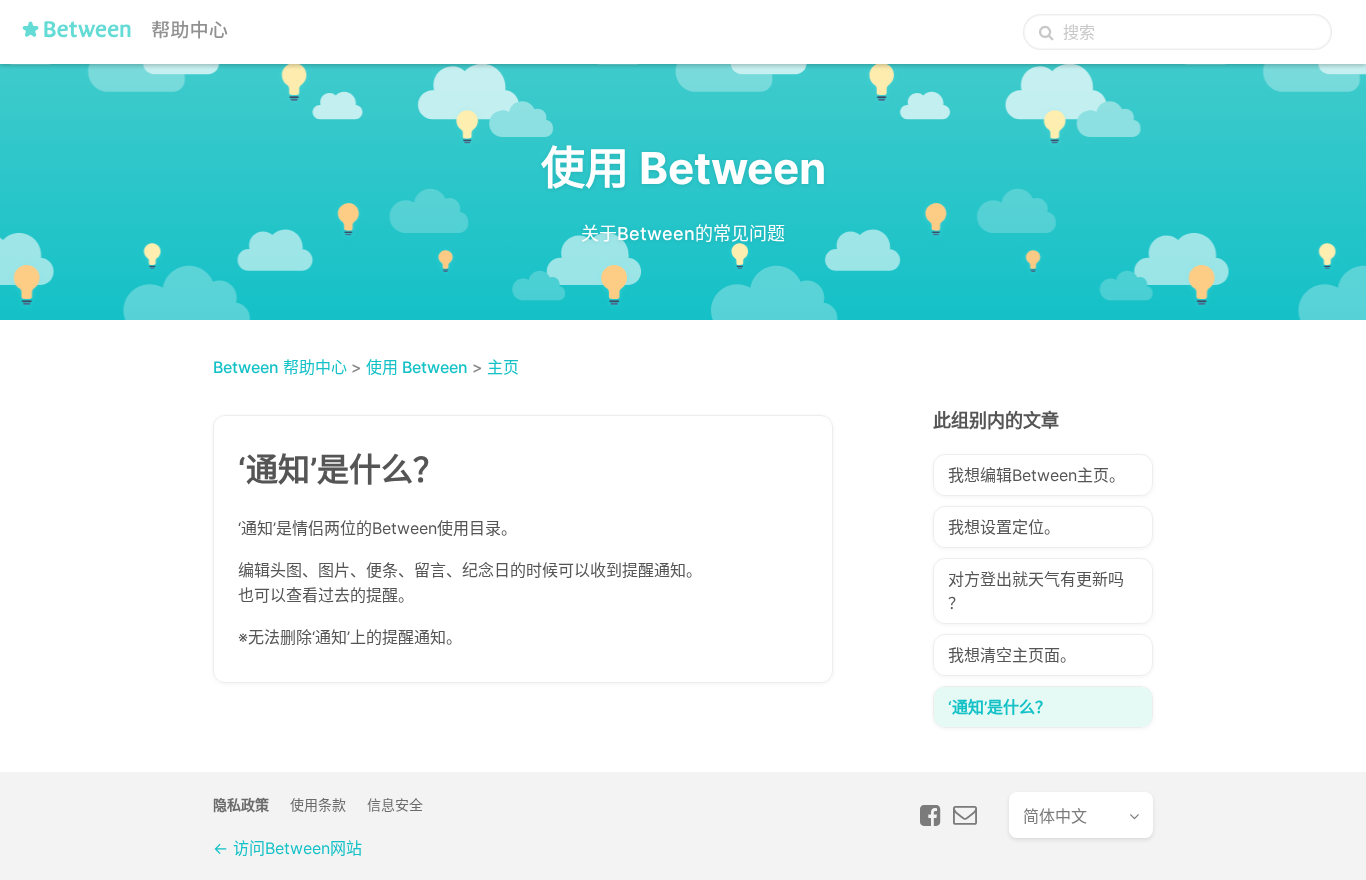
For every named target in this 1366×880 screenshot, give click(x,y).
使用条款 (318, 804)
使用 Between (417, 367)
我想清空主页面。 (1012, 655)
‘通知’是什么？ (999, 707)
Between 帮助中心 (280, 367)
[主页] (129, 37)
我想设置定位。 (1004, 527)
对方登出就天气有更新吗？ (1036, 591)
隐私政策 (241, 804)
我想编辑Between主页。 (1036, 475)
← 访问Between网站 (287, 848)
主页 (503, 367)
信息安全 (395, 804)
